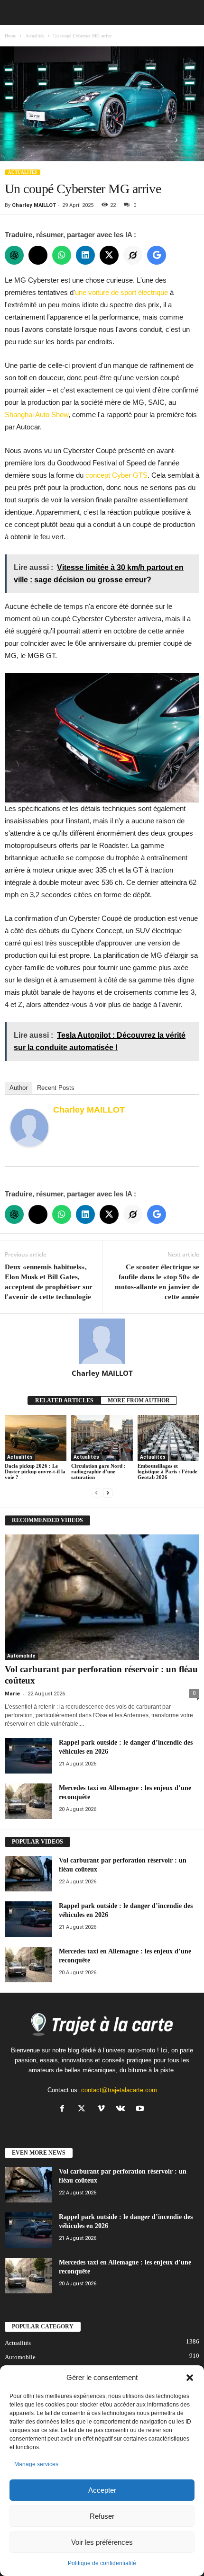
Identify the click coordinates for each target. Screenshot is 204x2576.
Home (10, 36)
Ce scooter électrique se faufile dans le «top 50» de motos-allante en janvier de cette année (157, 1282)
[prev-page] (96, 1493)
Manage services (36, 2464)
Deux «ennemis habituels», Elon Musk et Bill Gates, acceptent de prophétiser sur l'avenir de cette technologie (49, 1282)
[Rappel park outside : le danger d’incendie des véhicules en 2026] (28, 1756)
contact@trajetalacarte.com (119, 2090)
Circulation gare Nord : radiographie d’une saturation (98, 1471)
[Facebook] (64, 2109)
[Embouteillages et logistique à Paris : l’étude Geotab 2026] (168, 1438)
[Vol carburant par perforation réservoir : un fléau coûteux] (102, 1597)
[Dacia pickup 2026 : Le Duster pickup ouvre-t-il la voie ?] (36, 1438)
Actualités (35, 36)
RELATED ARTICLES (64, 1400)
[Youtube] (141, 2109)
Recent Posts (56, 1088)
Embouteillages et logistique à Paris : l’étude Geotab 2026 (167, 1471)
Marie (12, 1694)
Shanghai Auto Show (37, 414)
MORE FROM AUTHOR (139, 1400)
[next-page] (108, 1493)
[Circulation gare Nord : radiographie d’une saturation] (102, 1438)
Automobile (21, 1656)
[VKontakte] (123, 2109)
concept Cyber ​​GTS (116, 475)
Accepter (102, 2490)
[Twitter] (84, 2109)
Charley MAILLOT (34, 205)
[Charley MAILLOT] (29, 1128)
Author (19, 1088)
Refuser (102, 2516)
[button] (190, 2378)
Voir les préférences (102, 2542)
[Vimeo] (103, 2109)
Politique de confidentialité (102, 2563)
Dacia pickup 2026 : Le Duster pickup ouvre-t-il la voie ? (35, 1471)
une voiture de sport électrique (121, 292)
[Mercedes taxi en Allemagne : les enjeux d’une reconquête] (28, 1801)
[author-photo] (102, 1341)
